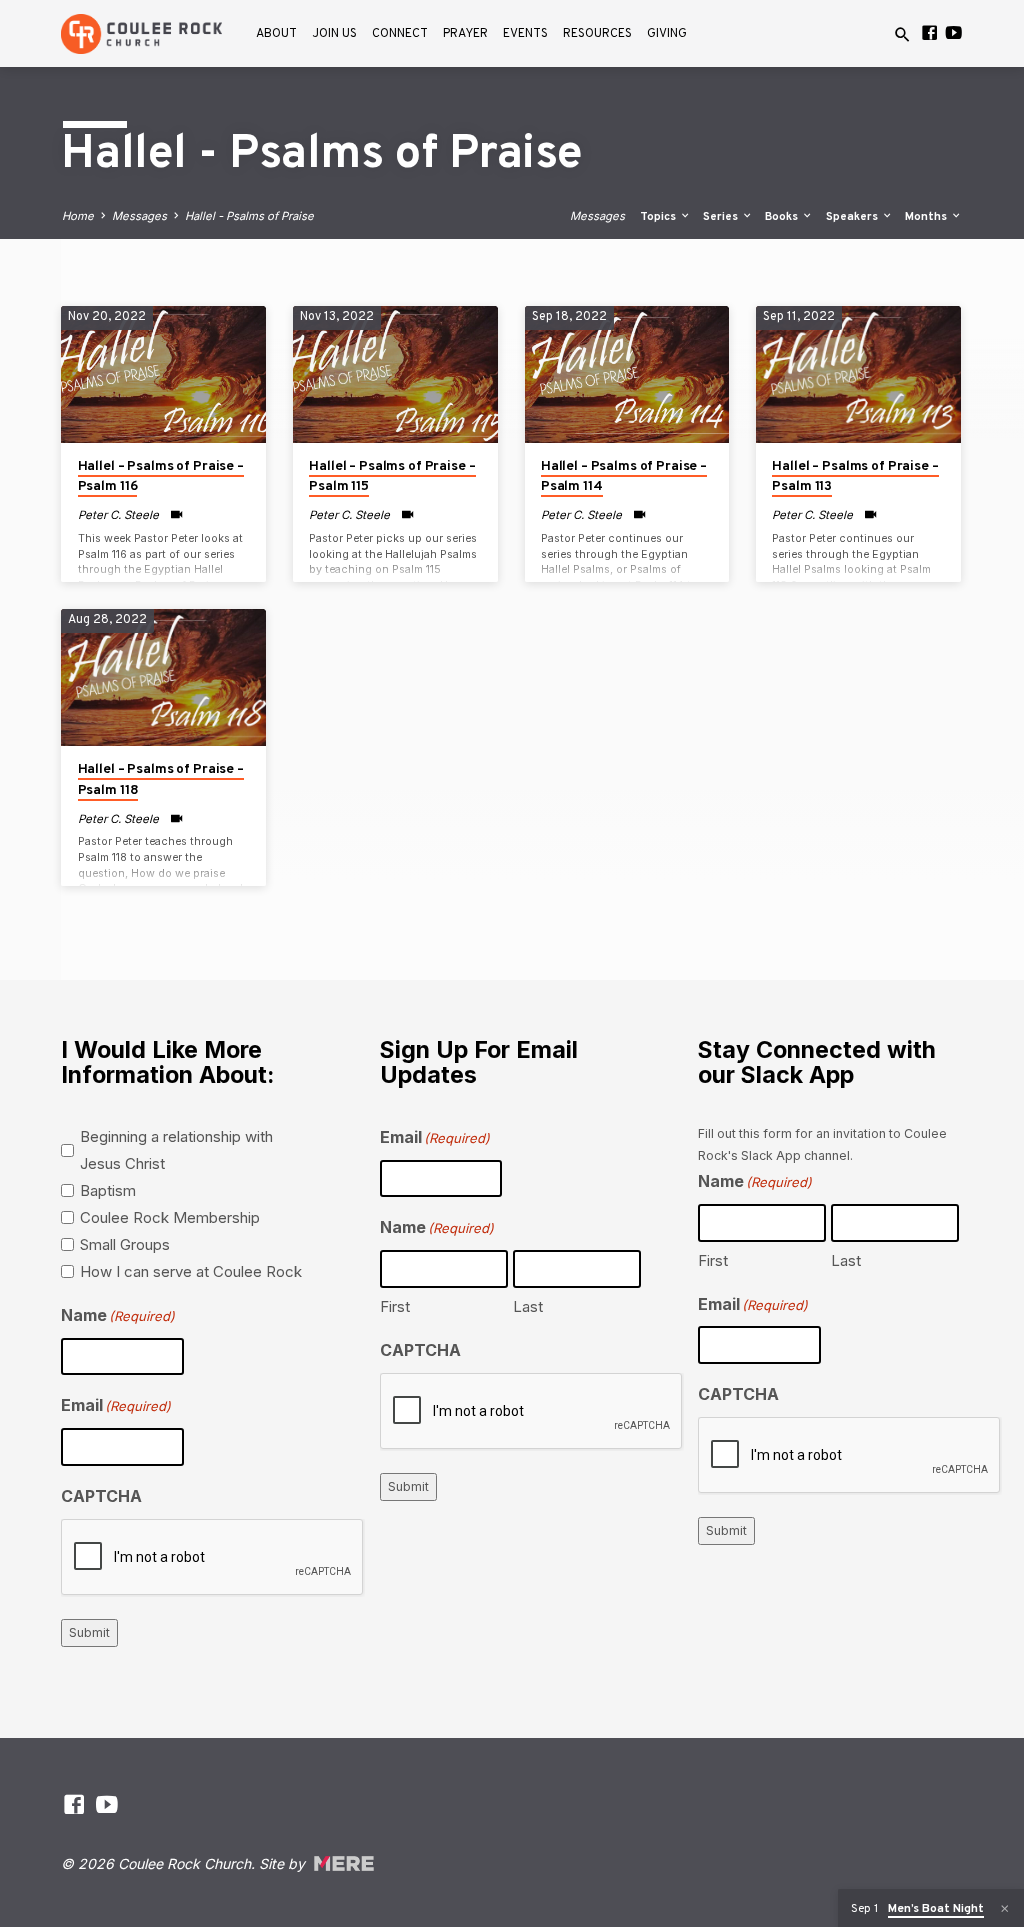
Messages (139, 216)
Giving (667, 34)
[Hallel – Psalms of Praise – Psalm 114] (627, 374)
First (395, 1306)
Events (525, 34)
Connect (400, 34)
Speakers (853, 217)
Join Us (334, 34)
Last (528, 1306)
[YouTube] (953, 33)
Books (783, 217)
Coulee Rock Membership (170, 1217)
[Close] (1005, 1909)
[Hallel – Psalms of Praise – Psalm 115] (395, 374)
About (276, 34)
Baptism (108, 1190)
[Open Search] (902, 35)
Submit (89, 1632)
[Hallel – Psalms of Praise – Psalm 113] (858, 374)
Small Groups (125, 1244)
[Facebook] (929, 33)
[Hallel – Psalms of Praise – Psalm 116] (163, 374)
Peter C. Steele (118, 515)
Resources (597, 34)
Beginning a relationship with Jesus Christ (176, 1150)
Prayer (465, 34)
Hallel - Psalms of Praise (249, 216)
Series (722, 217)
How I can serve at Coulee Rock (191, 1271)
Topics (659, 217)
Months (927, 217)
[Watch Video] (176, 514)
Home (78, 216)
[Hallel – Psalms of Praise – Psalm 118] (163, 677)
